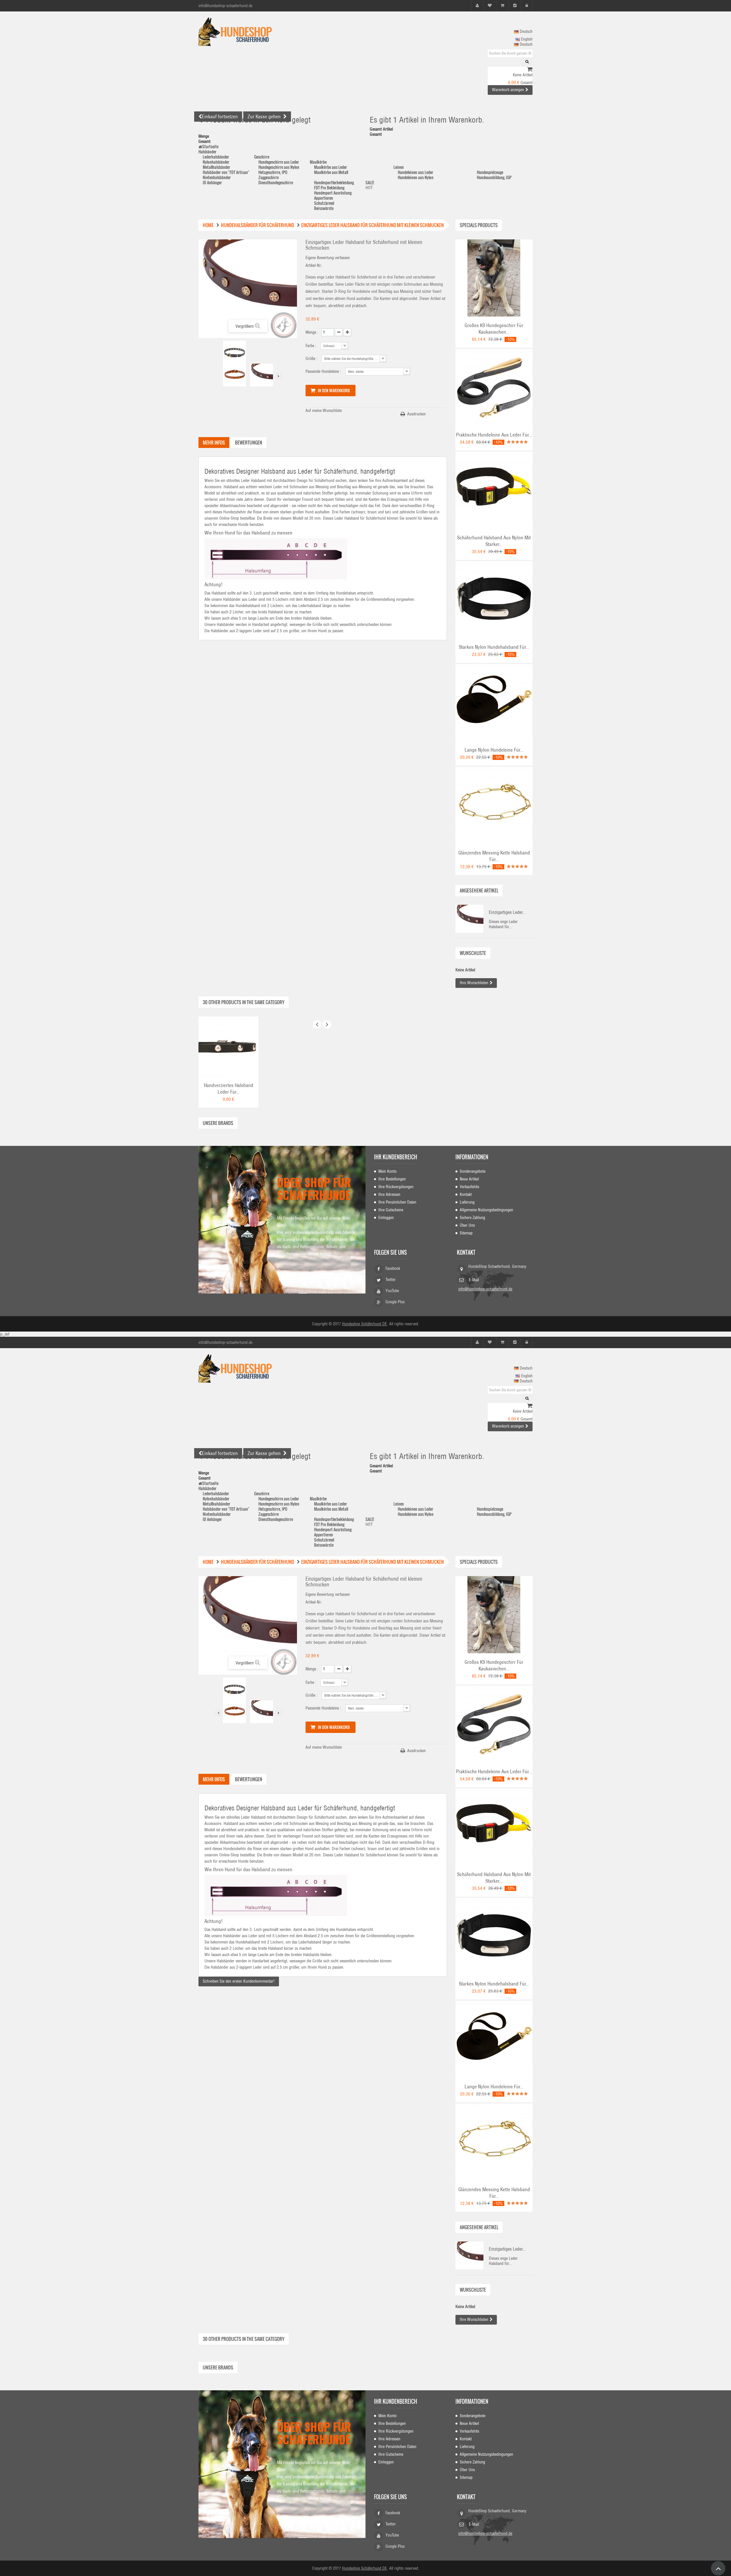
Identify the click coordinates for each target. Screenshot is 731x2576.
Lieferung (467, 1202)
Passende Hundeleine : (324, 371)
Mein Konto (387, 1171)
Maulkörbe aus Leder (331, 167)
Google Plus (395, 1302)
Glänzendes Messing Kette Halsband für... (494, 856)
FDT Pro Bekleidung (329, 188)
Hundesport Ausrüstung (333, 193)
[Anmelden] (527, 6)
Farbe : (312, 346)
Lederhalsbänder (216, 157)
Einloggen (386, 1218)
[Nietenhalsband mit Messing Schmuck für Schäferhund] (234, 352)
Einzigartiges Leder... (507, 912)
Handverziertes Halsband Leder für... (229, 1089)
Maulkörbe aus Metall (331, 172)
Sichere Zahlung (472, 1218)
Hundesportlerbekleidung (334, 182)
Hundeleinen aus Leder (415, 172)
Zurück (218, 376)
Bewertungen (249, 443)
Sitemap (466, 1233)
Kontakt (466, 1194)
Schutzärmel (324, 203)
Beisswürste (324, 208)
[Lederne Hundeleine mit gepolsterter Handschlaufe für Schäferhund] (494, 387)
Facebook (393, 1268)
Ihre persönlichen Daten (397, 1202)
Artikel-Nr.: (314, 265)
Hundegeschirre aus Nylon (279, 167)
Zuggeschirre (269, 177)
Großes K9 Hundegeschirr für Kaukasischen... (494, 329)
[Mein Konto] (477, 6)
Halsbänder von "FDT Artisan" (226, 172)
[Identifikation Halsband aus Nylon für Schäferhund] (494, 599)
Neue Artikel (469, 1179)
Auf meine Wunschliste (324, 411)
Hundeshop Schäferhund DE (365, 1324)
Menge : (312, 332)
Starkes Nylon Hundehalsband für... (494, 647)
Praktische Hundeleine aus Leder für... (494, 435)
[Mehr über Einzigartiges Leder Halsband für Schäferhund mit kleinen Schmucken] (469, 919)
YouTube (392, 1291)
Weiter (278, 376)
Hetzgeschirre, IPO (273, 172)
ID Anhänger (212, 182)
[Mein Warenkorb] (502, 6)
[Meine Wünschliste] (490, 6)
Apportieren (324, 198)
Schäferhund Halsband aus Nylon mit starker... (494, 541)
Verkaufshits (469, 1187)
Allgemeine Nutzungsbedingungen (486, 1210)
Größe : (312, 359)
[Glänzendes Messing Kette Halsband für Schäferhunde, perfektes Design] (494, 805)
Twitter (391, 1280)
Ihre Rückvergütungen (396, 1187)
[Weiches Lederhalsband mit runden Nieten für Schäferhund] (228, 1046)
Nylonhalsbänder (216, 162)
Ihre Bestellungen (392, 1179)
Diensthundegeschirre (276, 182)
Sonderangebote (473, 1171)
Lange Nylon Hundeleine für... (494, 750)
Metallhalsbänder (216, 167)
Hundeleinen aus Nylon (416, 177)
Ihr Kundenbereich (396, 1157)
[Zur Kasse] (515, 6)
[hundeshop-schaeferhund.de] (251, 32)
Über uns (467, 1225)
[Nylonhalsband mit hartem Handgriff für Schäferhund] (494, 490)
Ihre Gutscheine (391, 1210)
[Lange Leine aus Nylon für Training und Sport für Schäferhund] (494, 702)
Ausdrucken (416, 414)
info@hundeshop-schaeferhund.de (485, 1289)
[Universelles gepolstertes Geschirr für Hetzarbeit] (494, 278)
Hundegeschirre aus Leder (279, 162)
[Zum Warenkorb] (530, 70)
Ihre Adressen (389, 1194)
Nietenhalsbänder (217, 177)
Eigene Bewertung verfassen (328, 258)
